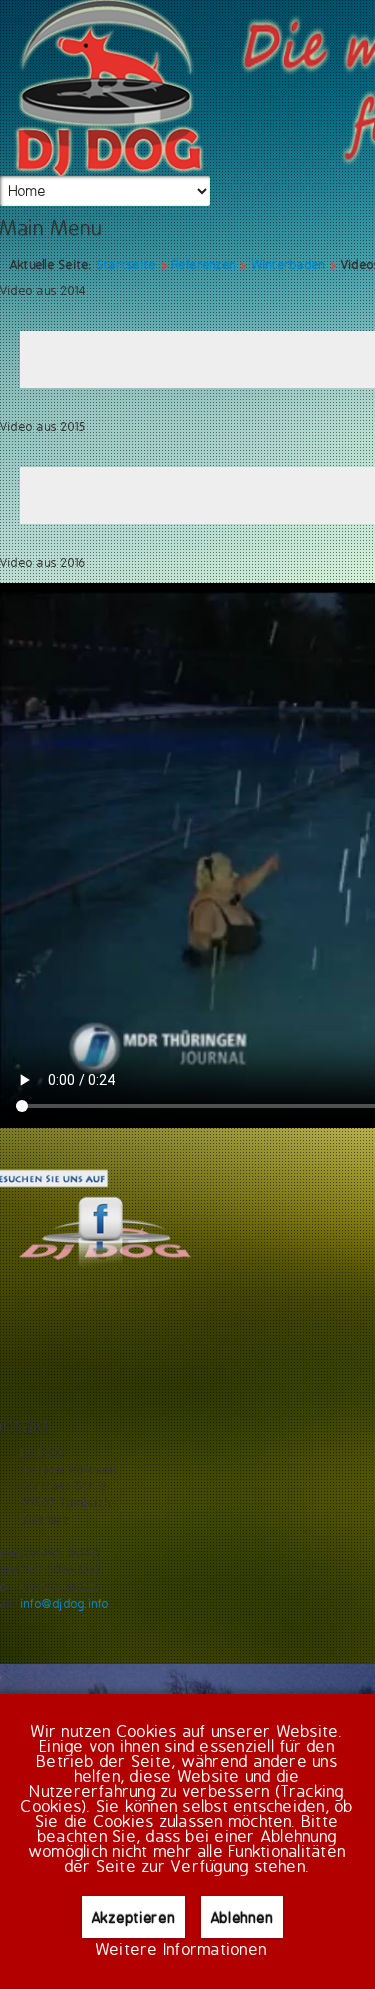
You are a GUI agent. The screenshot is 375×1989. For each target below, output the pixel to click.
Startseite (126, 265)
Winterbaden (289, 265)
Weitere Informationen (181, 1950)
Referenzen (204, 265)
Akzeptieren (134, 1918)
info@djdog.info (65, 1604)
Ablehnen (242, 1918)
